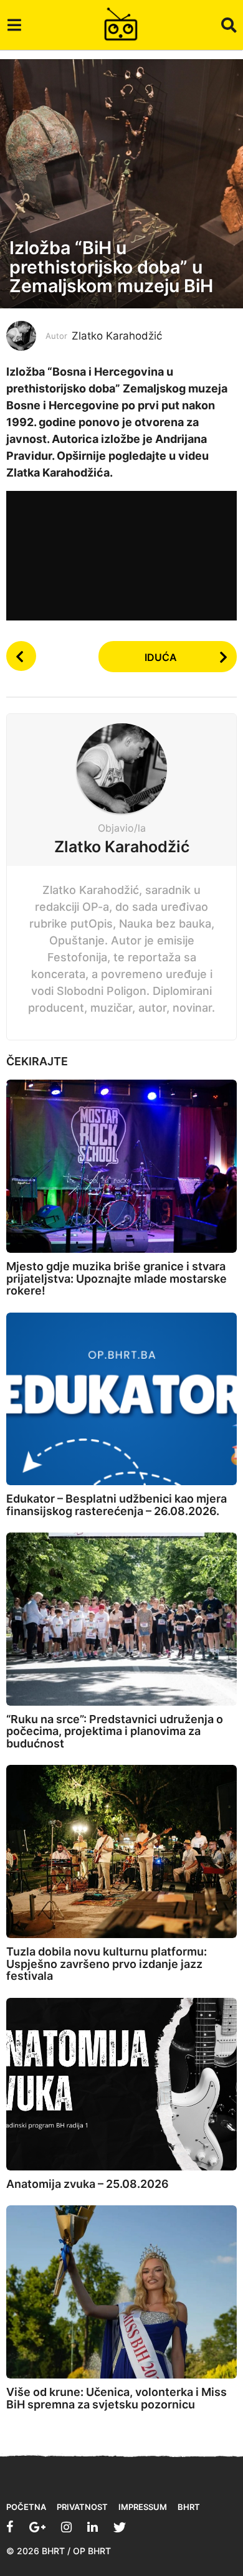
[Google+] (37, 2527)
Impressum (143, 2507)
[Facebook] (10, 2527)
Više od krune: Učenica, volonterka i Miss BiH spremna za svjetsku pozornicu (117, 2398)
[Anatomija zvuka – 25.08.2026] (121, 2084)
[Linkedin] (93, 2527)
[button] (14, 25)
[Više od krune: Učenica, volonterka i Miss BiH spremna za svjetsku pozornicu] (121, 2292)
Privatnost (82, 2507)
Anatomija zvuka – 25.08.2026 (88, 2184)
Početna (26, 2507)
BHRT (189, 2507)
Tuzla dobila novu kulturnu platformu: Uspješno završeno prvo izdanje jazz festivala (107, 1964)
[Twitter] (120, 2527)
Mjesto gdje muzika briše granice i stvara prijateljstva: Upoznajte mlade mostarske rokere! (117, 1279)
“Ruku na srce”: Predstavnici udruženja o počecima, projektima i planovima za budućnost (115, 1732)
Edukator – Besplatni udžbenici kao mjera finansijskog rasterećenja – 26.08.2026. (117, 1505)
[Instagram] (66, 2527)
